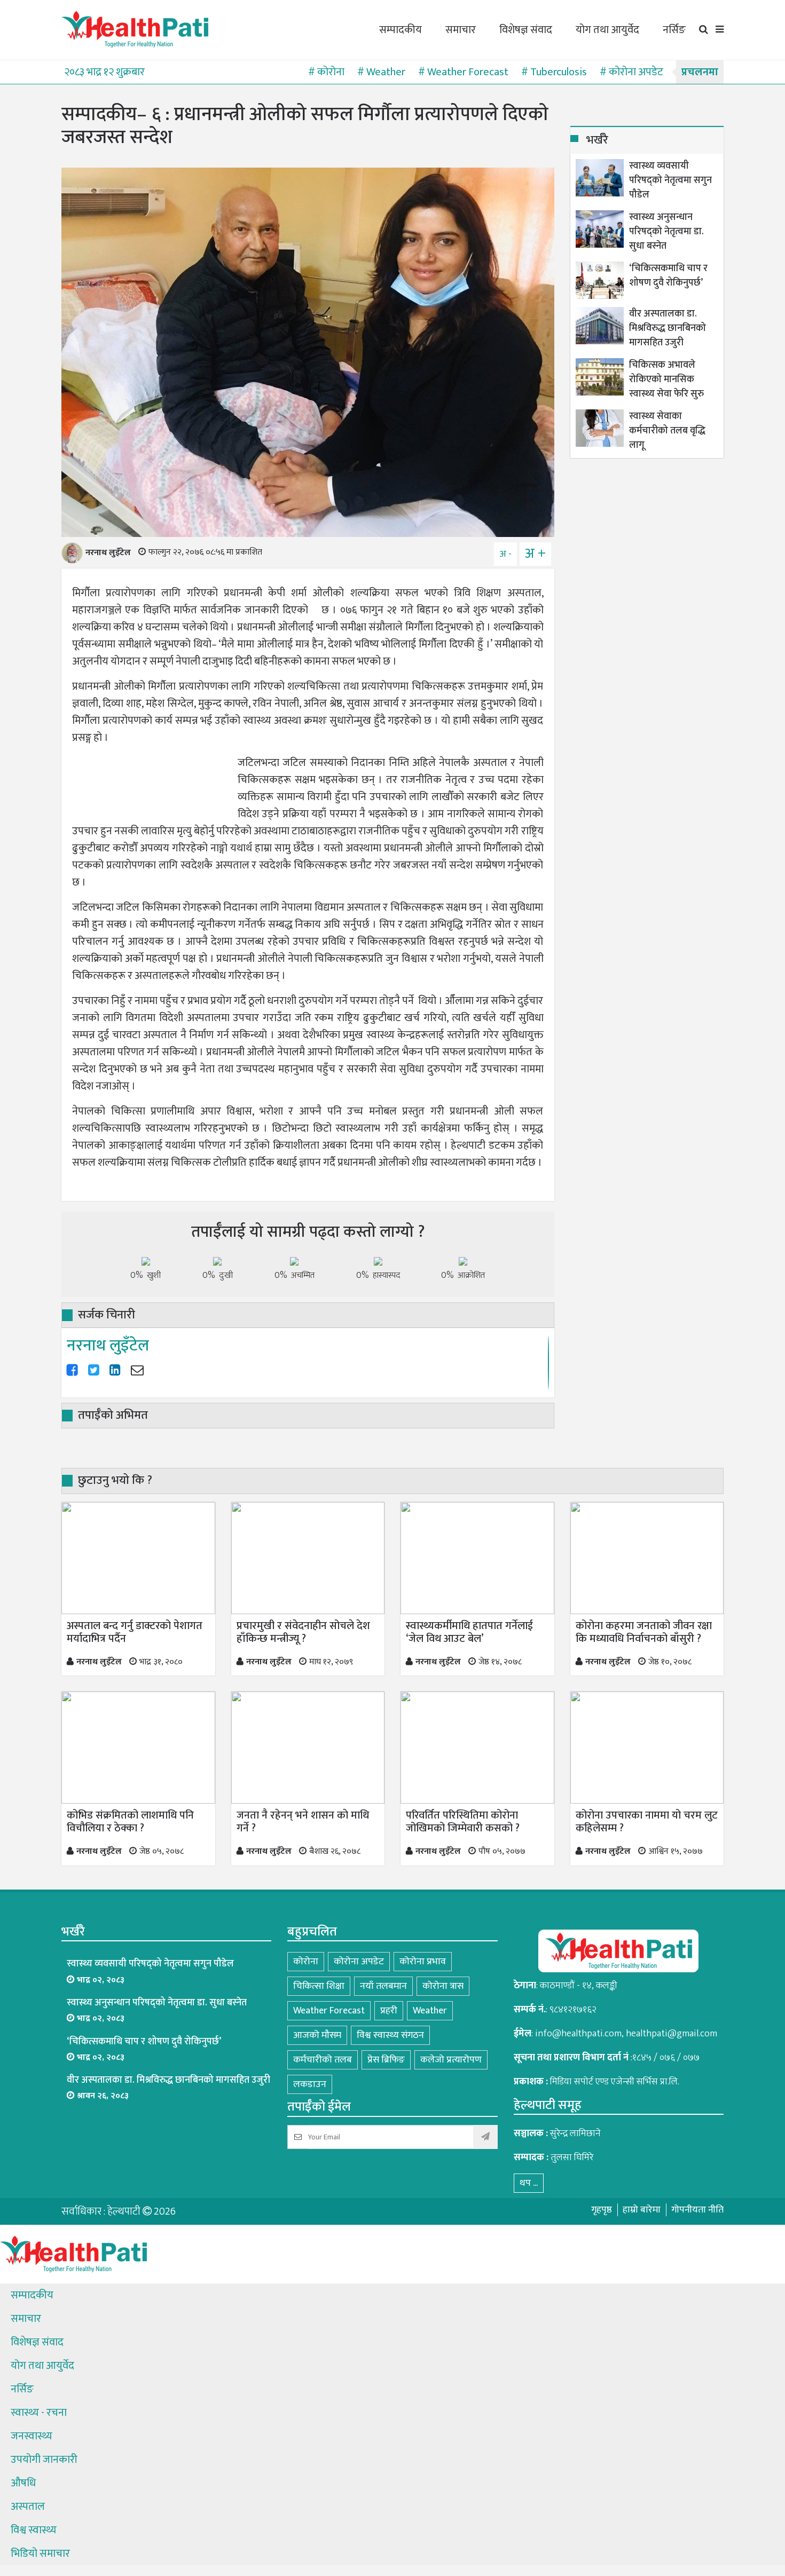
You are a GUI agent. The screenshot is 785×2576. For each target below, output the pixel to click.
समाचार (461, 30)
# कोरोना (326, 72)
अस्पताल (28, 2507)
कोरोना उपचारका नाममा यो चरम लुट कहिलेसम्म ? (647, 1822)
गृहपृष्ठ (602, 2210)
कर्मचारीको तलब (323, 2060)
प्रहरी (389, 2011)
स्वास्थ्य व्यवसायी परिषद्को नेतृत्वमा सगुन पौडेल (670, 181)
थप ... (529, 2183)
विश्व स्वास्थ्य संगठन (390, 2035)
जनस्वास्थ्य (32, 2436)
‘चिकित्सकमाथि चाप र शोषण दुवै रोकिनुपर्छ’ (668, 276)
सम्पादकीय (401, 30)
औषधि (23, 2483)
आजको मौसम (317, 2035)
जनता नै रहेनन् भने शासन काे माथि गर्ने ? (303, 1822)
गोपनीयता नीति (697, 2210)
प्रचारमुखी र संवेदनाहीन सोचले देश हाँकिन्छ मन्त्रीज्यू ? (303, 1632)
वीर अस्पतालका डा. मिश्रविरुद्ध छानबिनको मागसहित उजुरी (668, 329)
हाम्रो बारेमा (642, 2210)
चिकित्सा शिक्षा (319, 1986)
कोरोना (306, 1962)
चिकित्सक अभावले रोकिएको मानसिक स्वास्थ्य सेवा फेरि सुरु (666, 380)
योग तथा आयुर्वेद (607, 30)
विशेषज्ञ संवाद (526, 30)
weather (430, 2011)
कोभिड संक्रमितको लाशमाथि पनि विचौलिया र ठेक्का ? (130, 1822)
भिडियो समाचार (40, 2554)
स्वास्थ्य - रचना (39, 2413)
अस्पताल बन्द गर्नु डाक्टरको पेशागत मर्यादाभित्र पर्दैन (135, 1632)
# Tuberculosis (554, 72)
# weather (381, 72)
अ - (505, 554)
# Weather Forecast (463, 72)
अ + (535, 554)
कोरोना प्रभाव (423, 1962)
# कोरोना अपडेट (631, 72)
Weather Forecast (329, 2011)
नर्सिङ (674, 30)
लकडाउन (310, 2084)
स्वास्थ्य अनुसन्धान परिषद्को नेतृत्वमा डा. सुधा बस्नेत (666, 232)
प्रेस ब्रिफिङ (386, 2060)
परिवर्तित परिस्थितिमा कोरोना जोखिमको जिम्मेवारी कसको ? (463, 1822)
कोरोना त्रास (443, 1986)
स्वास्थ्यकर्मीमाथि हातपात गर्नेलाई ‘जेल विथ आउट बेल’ (469, 1632)
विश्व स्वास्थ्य (34, 2530)
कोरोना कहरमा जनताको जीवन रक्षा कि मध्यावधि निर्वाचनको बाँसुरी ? (644, 1632)
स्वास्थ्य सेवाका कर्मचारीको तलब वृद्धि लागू (667, 431)
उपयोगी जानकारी (44, 2460)
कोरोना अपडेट (359, 1962)
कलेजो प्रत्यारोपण (451, 2060)
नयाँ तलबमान (383, 1986)
